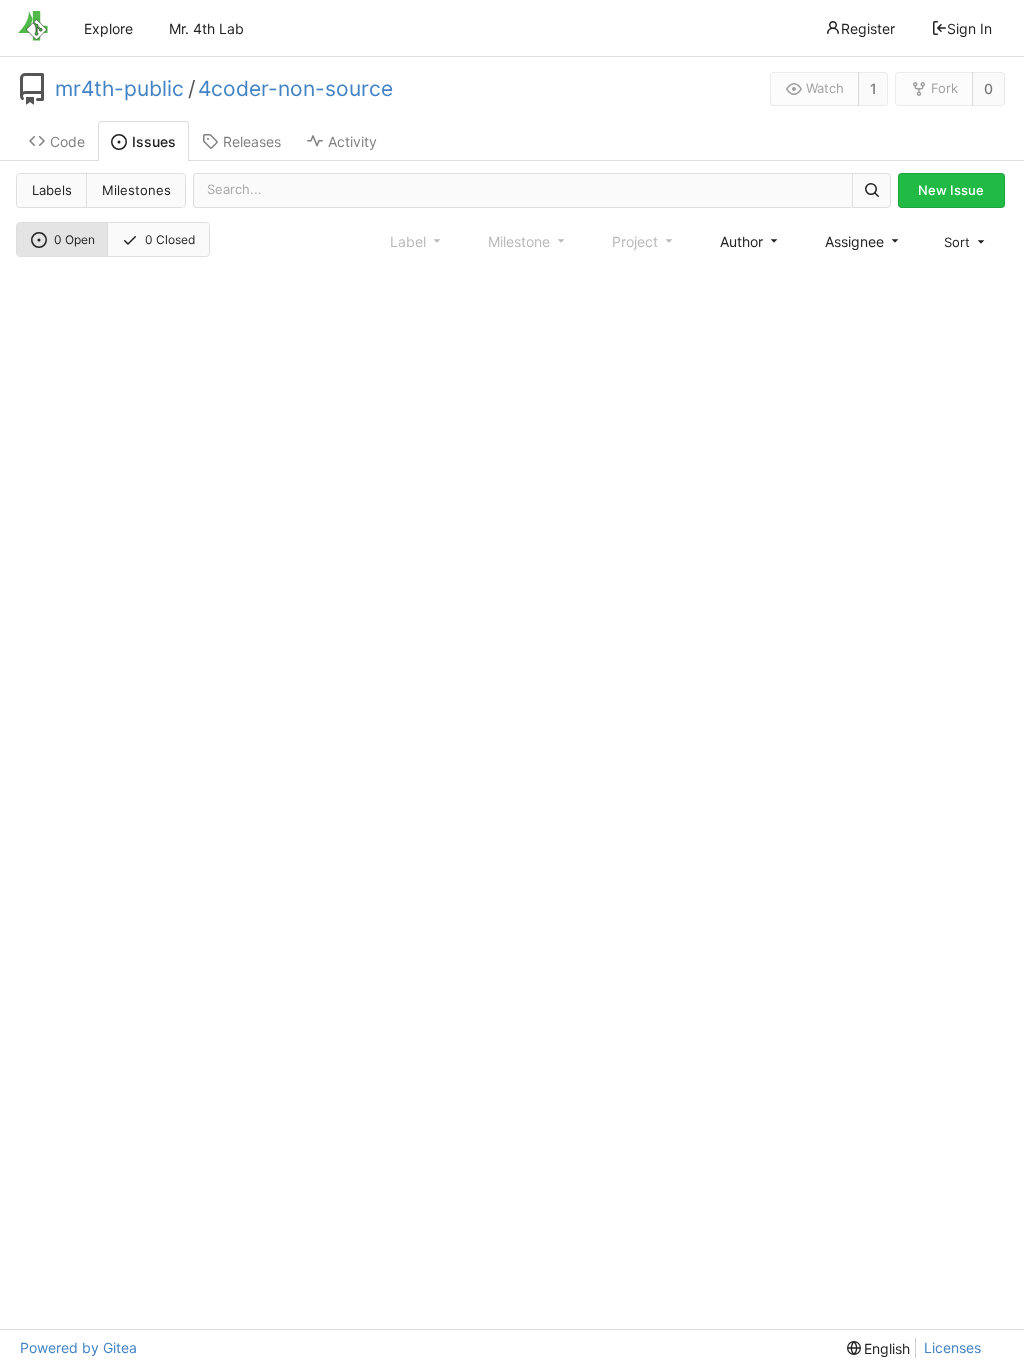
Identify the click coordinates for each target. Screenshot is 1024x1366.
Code (67, 141)
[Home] (33, 28)
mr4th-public (119, 89)
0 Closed (170, 239)
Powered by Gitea (78, 1347)
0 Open (74, 239)
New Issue (951, 190)
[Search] (871, 190)
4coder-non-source (295, 89)
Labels (52, 190)
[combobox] (750, 241)
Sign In (969, 28)
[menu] (966, 242)
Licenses (952, 1347)
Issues (154, 141)
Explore (108, 28)
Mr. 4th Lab (206, 28)
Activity (352, 141)
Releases (252, 141)
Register (868, 28)
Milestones (136, 190)
